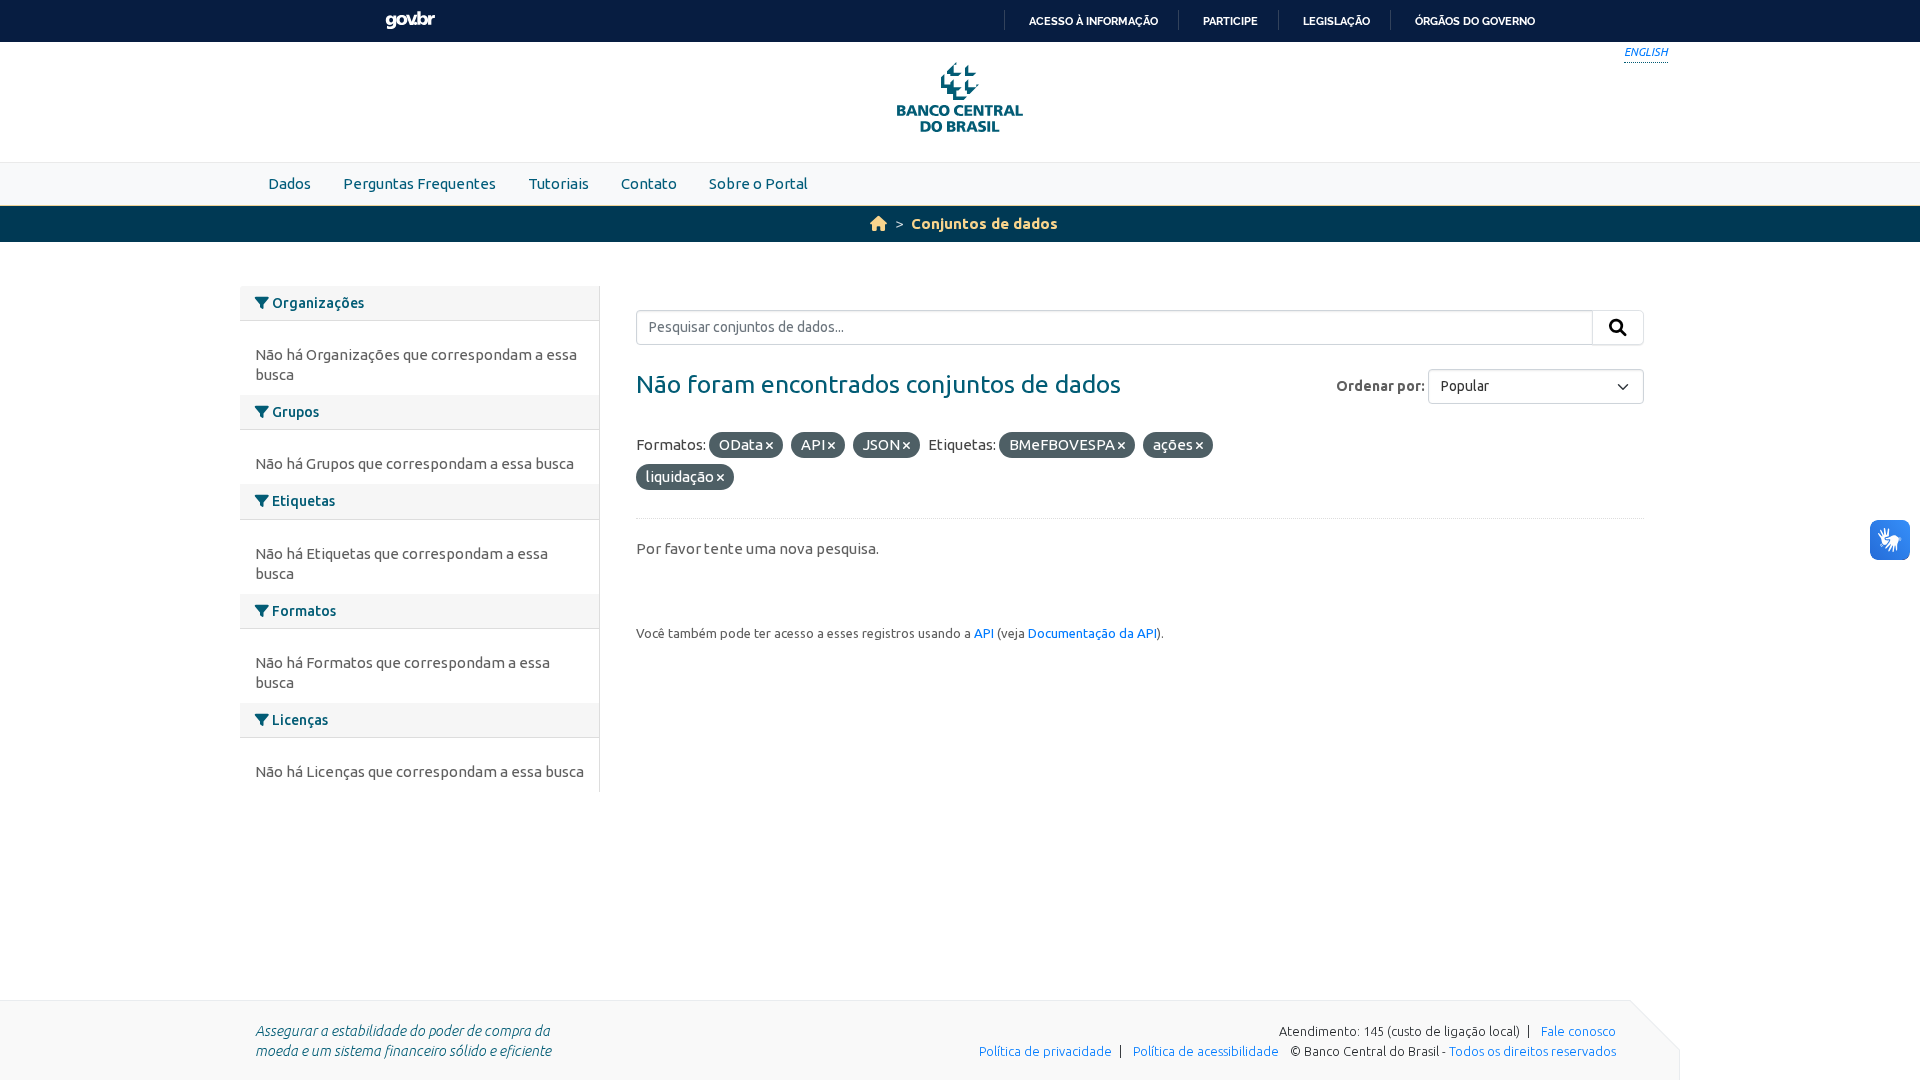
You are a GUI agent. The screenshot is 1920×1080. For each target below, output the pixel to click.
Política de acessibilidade (1206, 1051)
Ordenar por (1378, 386)
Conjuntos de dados (984, 223)
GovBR (410, 20)
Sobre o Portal (758, 183)
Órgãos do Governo (1475, 21)
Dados (289, 183)
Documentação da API (1092, 633)
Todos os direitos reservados (1532, 1051)
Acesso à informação (1093, 21)
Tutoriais (558, 183)
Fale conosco (1578, 1031)
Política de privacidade (1045, 1051)
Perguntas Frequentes (419, 183)
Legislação (1336, 21)
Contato (649, 183)
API (984, 633)
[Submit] (1618, 328)
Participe (1230, 21)
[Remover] (769, 446)
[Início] (878, 223)
